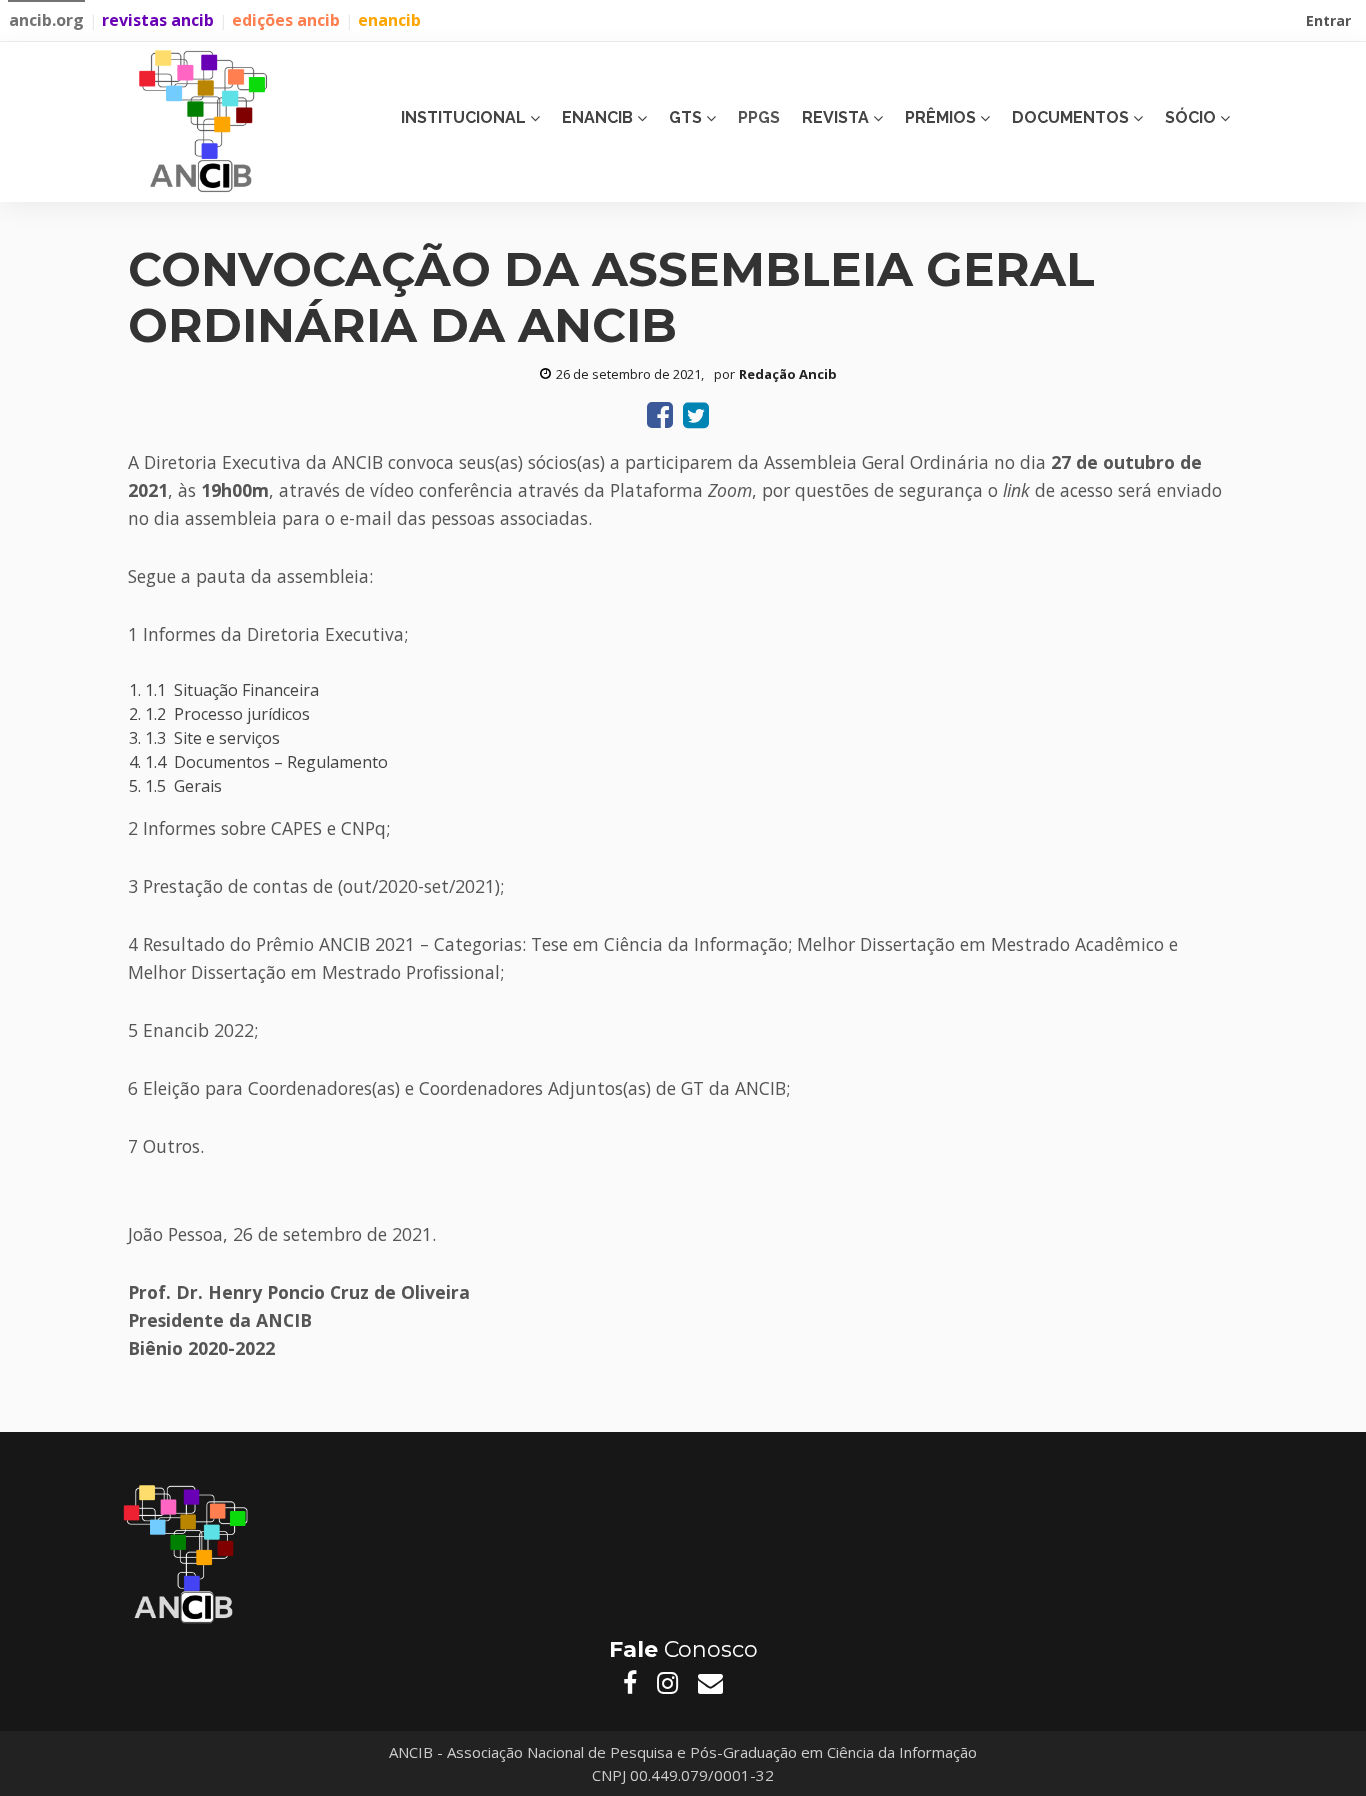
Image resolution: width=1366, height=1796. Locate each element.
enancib (389, 20)
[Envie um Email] (710, 1683)
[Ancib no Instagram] (667, 1683)
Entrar (1330, 23)
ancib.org (46, 20)
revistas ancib (158, 20)
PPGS (759, 117)
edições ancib (286, 20)
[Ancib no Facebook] (630, 1683)
